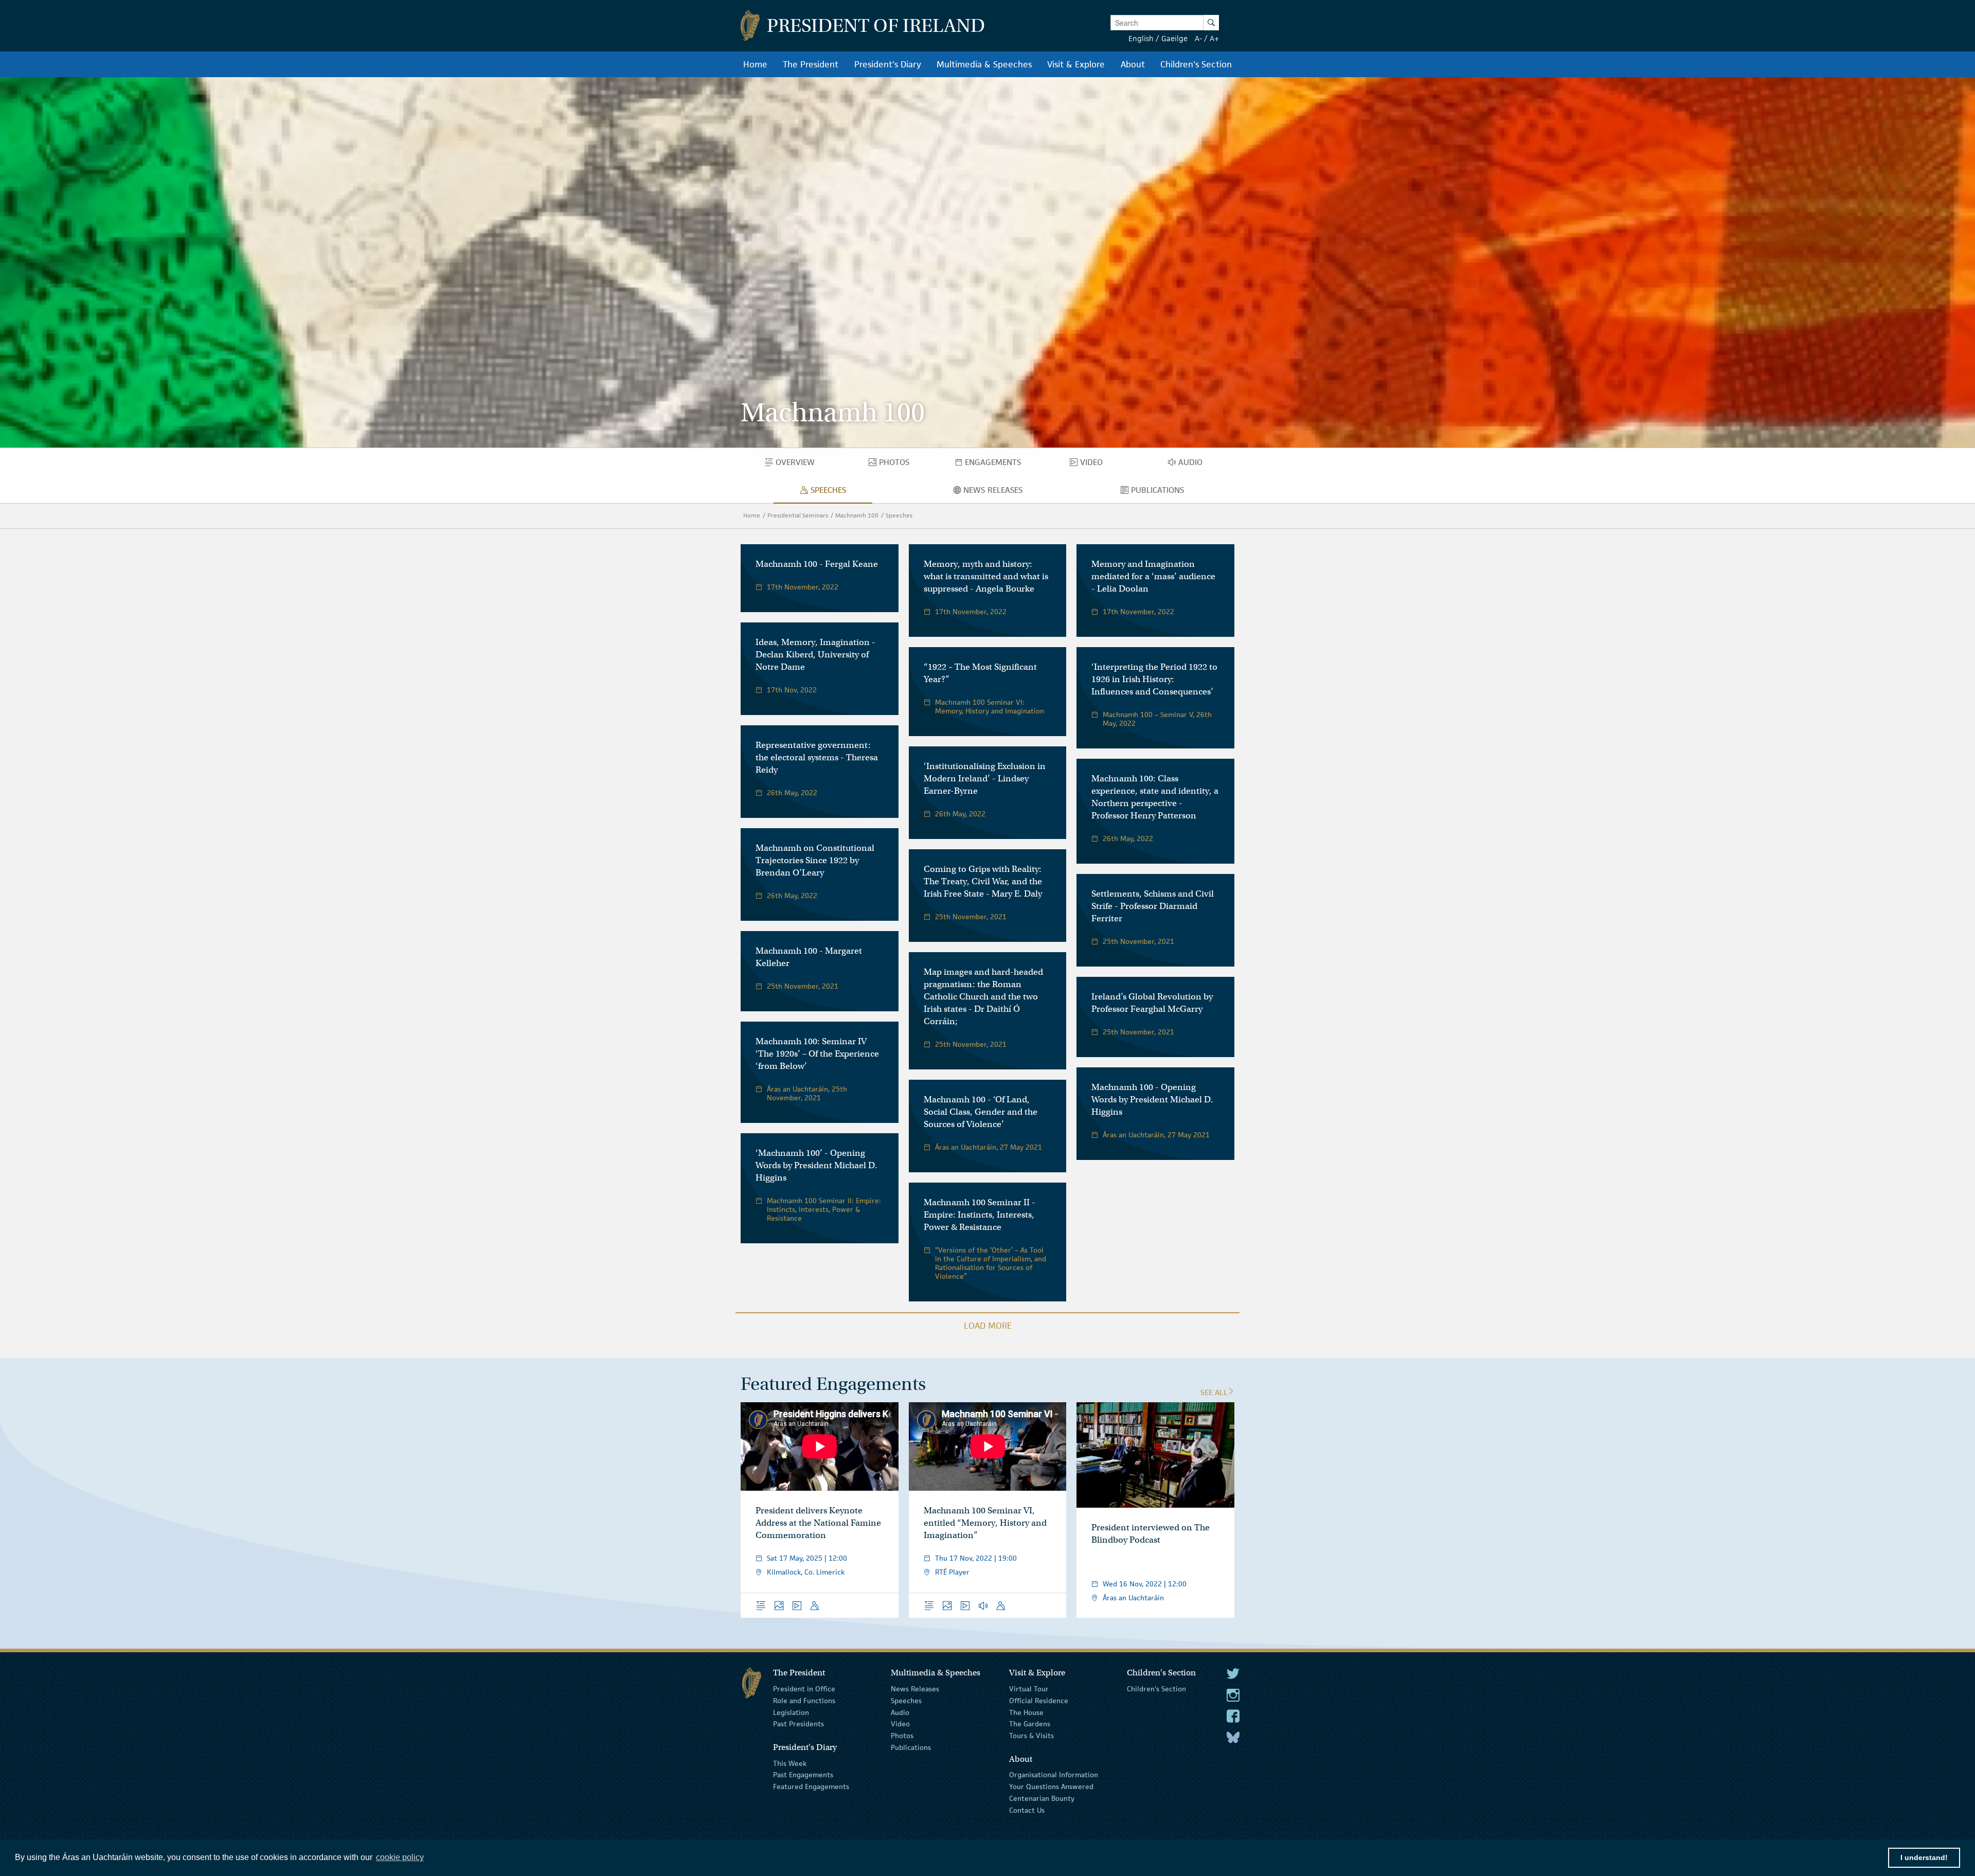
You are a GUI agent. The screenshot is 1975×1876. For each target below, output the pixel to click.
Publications (911, 1747)
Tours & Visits (1031, 1736)
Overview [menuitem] (802, 464)
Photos (902, 1736)
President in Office (804, 1689)
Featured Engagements (811, 1786)
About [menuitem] (1133, 64)
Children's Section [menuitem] (1196, 64)
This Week (790, 1763)
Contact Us (1027, 1810)
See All (1214, 1392)
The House (1026, 1712)
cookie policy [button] (400, 1857)
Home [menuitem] (755, 64)
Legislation (791, 1712)
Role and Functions (804, 1701)
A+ (1214, 38)
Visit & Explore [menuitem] (1076, 64)
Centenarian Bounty (1042, 1798)
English (1141, 38)
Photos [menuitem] (899, 464)
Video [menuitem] (1094, 464)
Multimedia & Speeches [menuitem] (984, 64)
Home (752, 515)
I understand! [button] (1924, 1857)
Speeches (899, 515)
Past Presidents (798, 1724)
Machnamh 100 (857, 515)
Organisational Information (1054, 1775)
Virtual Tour (1029, 1689)
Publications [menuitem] (1166, 492)
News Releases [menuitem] (1000, 492)
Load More (988, 1326)
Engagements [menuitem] (1001, 464)
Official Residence (1039, 1701)
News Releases (915, 1689)
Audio (900, 1712)
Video (900, 1724)
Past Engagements (803, 1775)
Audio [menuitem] (1194, 464)
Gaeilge (1174, 38)
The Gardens (1030, 1724)
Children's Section (1156, 1689)
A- (1198, 38)
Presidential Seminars (798, 515)
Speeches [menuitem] (830, 492)
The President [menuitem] (811, 64)
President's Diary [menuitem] (888, 64)
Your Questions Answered (1051, 1786)
